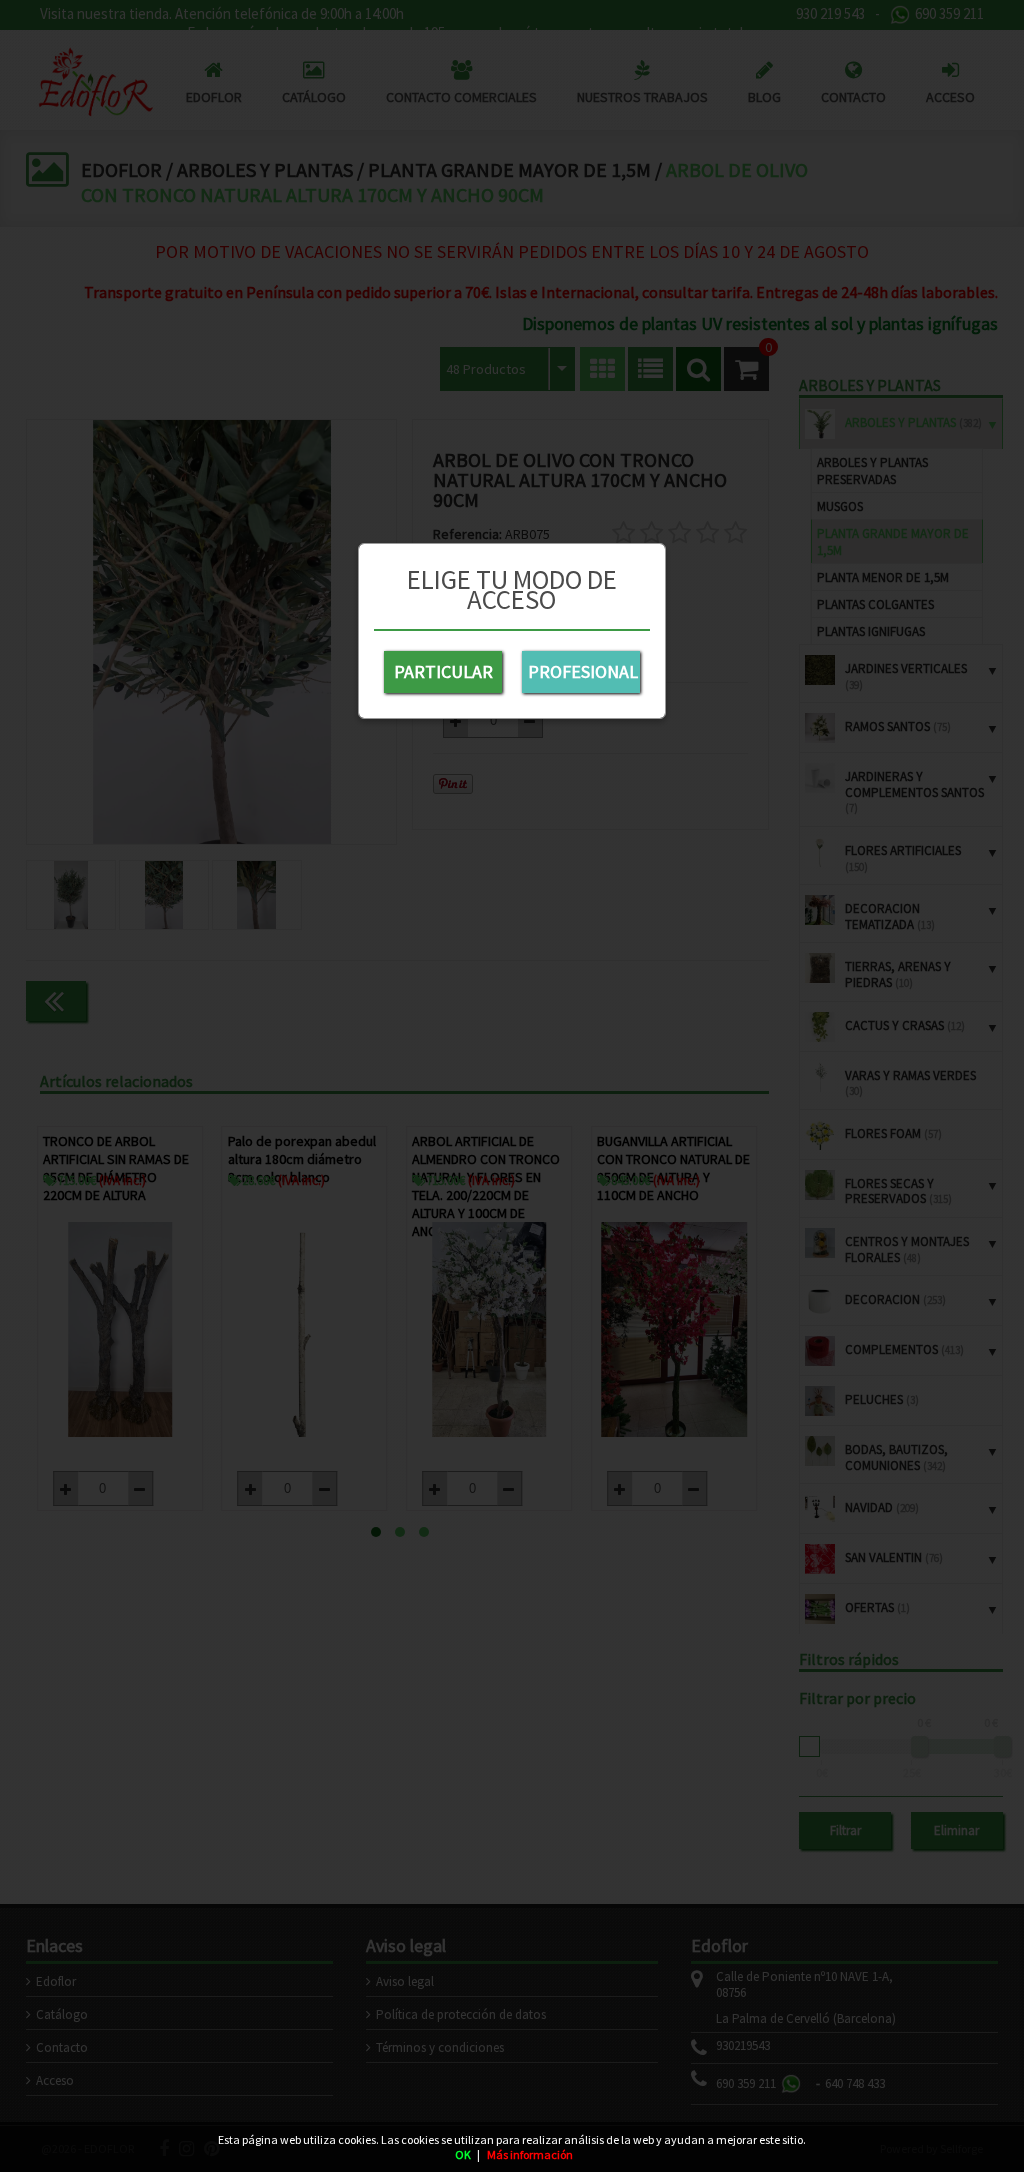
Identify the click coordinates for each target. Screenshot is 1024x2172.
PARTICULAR (443, 671)
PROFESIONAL (583, 671)
